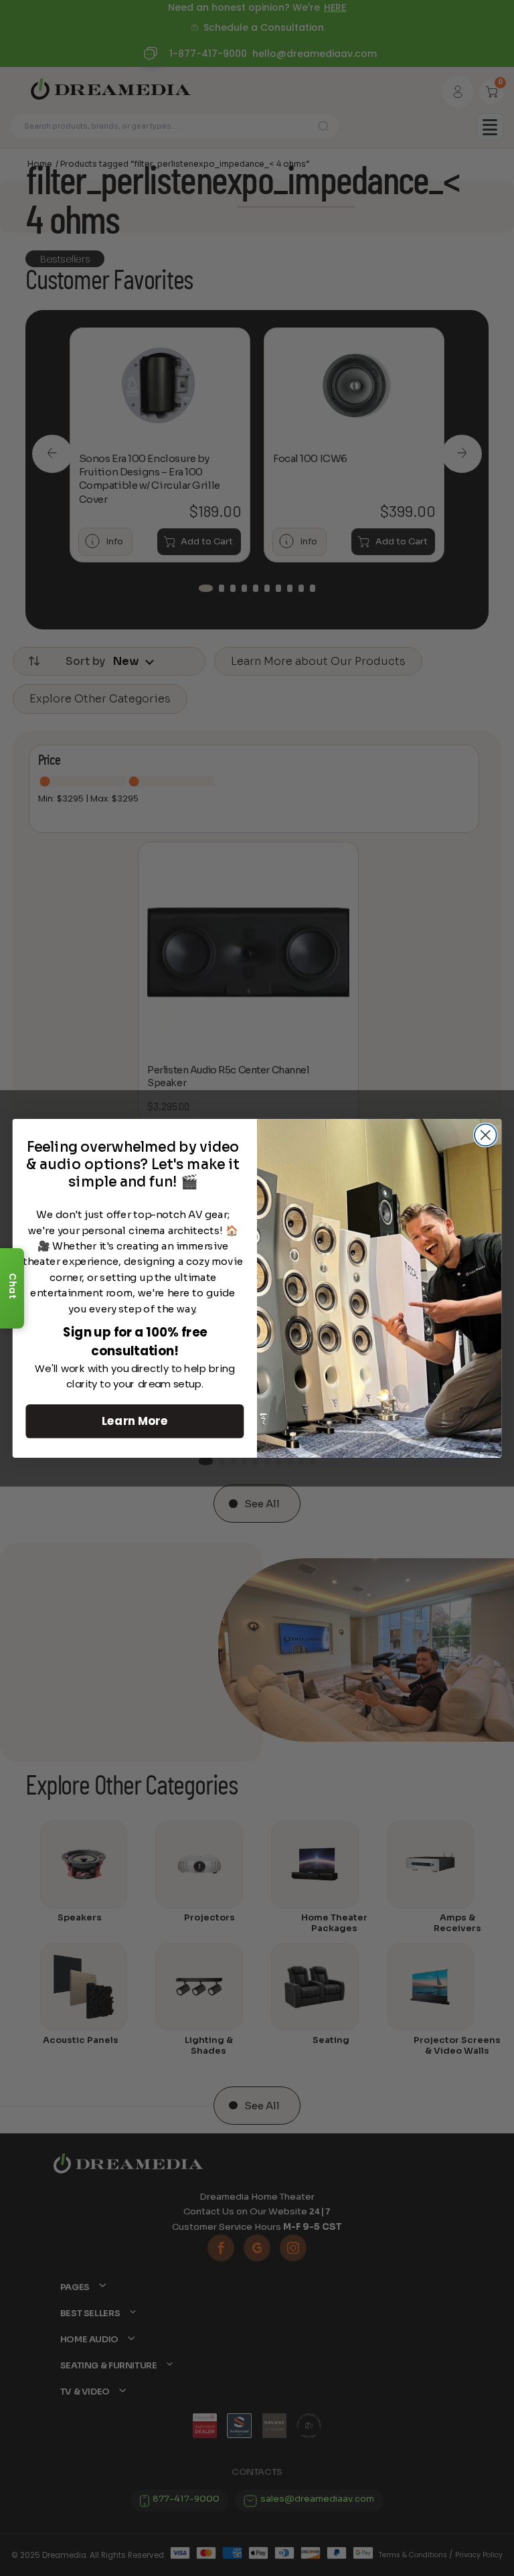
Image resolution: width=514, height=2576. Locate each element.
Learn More (135, 1421)
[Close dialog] (486, 1135)
